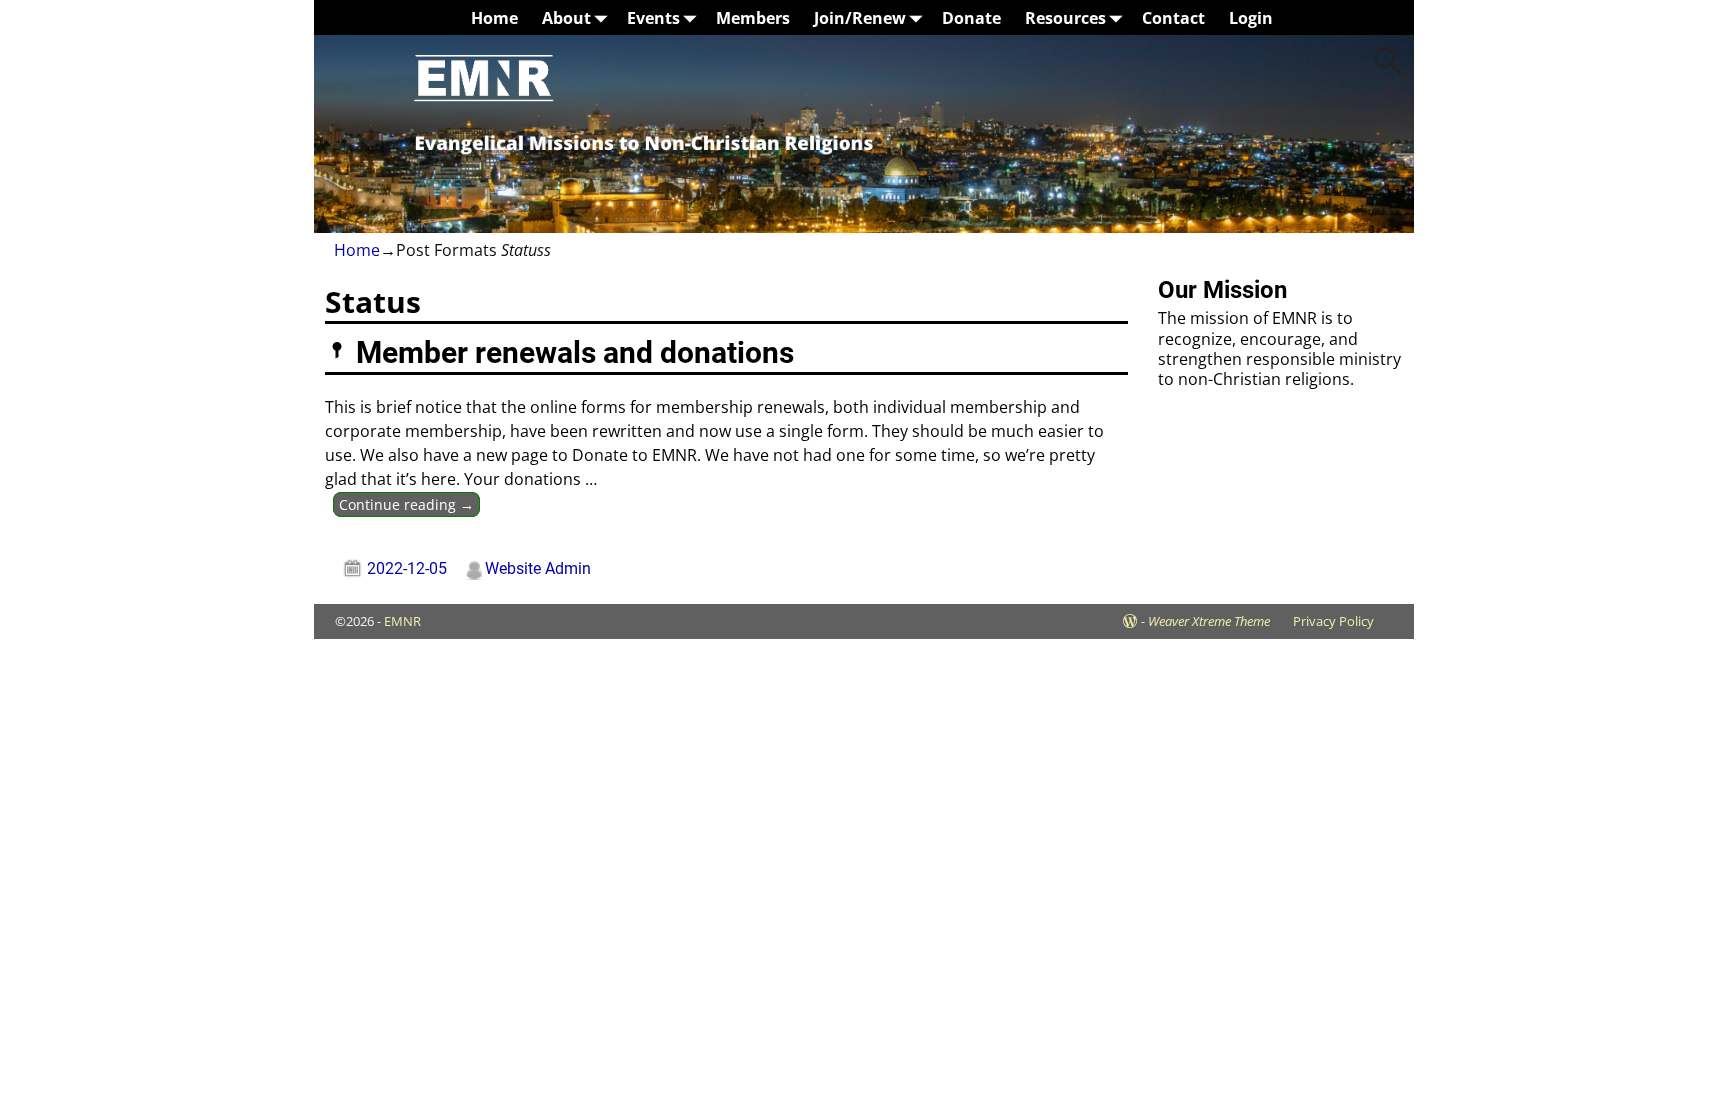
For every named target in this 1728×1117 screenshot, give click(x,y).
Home (494, 18)
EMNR (402, 621)
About (566, 18)
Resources (1065, 18)
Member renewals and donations (575, 352)
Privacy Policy (1333, 621)
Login (1251, 18)
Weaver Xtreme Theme (1209, 621)
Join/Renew (860, 18)
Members (753, 18)
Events (653, 18)
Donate (971, 18)
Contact (1173, 18)
